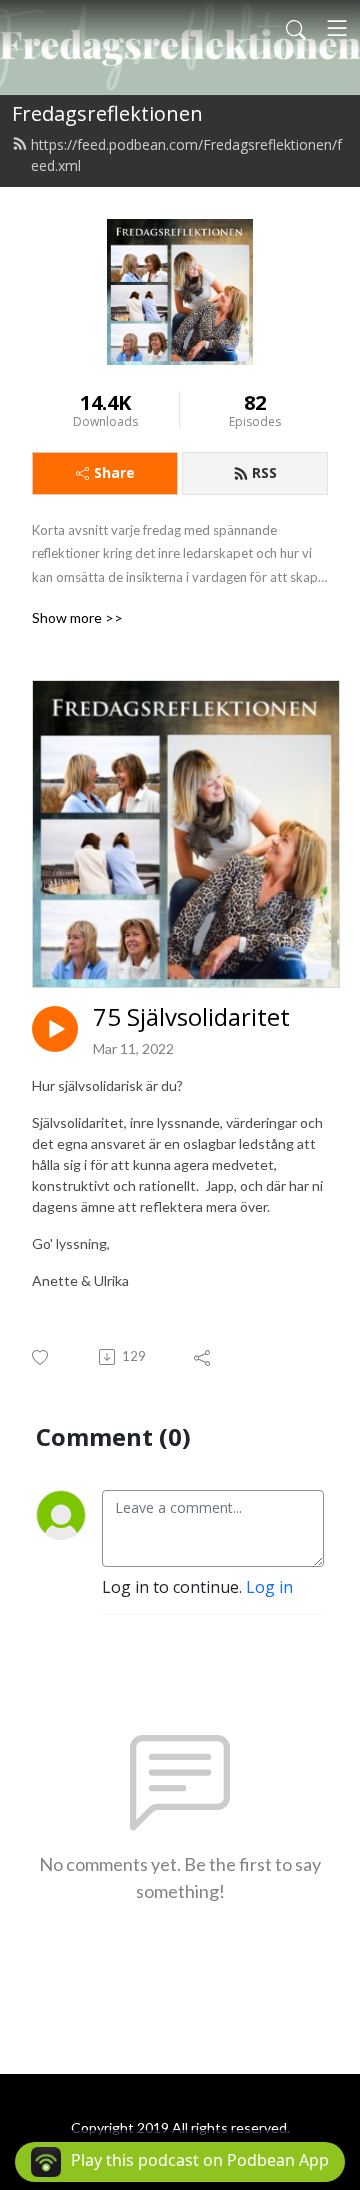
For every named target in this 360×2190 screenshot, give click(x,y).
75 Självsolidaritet (191, 1017)
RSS (264, 472)
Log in (269, 1587)
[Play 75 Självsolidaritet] (55, 1029)
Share (114, 472)
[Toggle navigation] (337, 28)
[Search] (296, 28)
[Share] (203, 1357)
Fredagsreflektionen (107, 113)
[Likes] (41, 1357)
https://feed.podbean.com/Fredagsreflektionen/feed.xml (186, 155)
